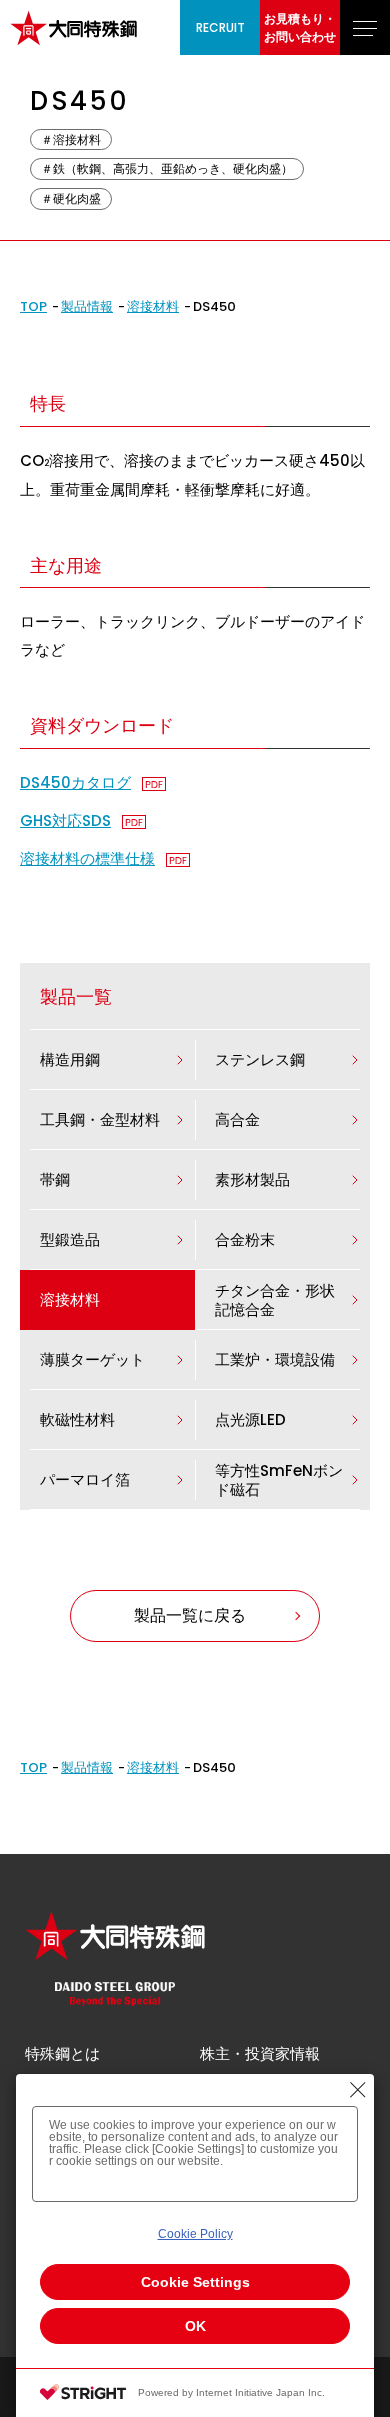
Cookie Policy (195, 2234)
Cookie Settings (195, 2282)
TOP (33, 306)
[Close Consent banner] (358, 2090)
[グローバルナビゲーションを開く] (365, 27)
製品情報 (87, 306)
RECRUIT (220, 27)
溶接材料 (153, 306)
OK (195, 2326)
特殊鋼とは (62, 2053)
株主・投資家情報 (260, 2053)
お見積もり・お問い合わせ (300, 27)
